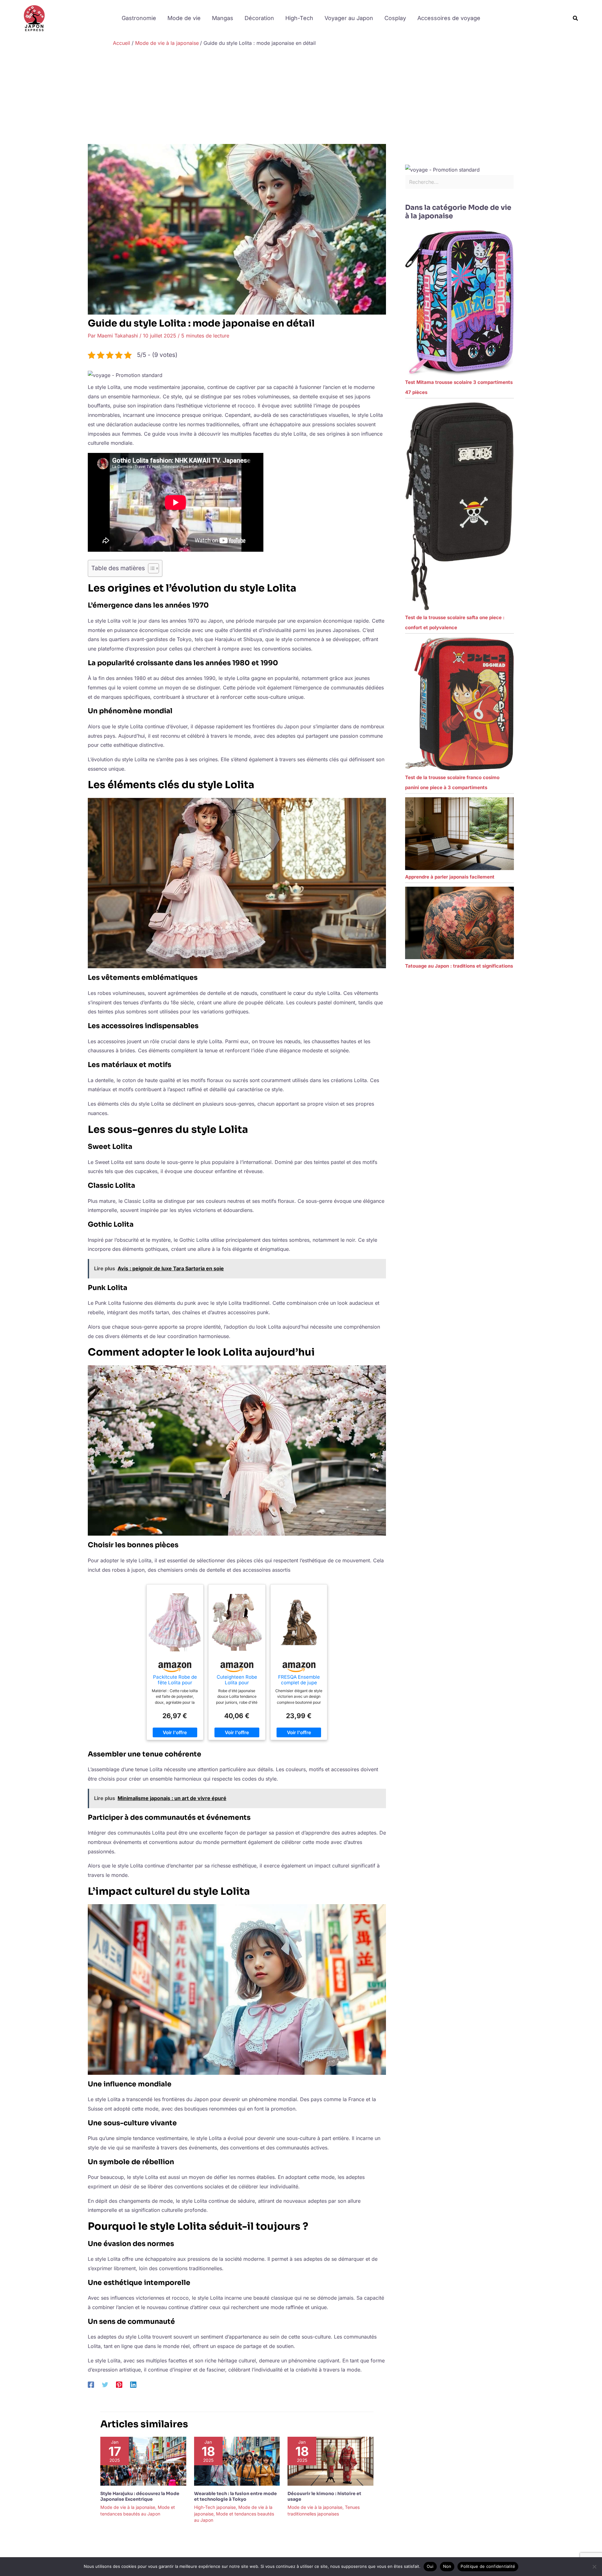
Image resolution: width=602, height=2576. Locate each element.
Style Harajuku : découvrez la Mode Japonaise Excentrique (140, 2496)
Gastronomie (139, 18)
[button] (576, 18)
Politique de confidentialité (488, 2566)
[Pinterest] (119, 2384)
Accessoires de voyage (449, 18)
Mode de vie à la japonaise (128, 2507)
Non (447, 2566)
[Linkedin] (133, 2384)
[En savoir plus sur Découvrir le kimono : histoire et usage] (330, 2461)
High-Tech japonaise (215, 2507)
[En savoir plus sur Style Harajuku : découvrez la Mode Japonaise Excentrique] (143, 2461)
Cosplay (395, 18)
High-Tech (299, 18)
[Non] (594, 2567)
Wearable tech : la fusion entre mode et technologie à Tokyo (235, 2496)
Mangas (223, 18)
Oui (430, 2566)
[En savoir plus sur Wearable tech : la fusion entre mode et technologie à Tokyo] (237, 2461)
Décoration (259, 18)
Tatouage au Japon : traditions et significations (459, 966)
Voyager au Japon (349, 18)
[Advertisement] (301, 97)
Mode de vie (184, 18)
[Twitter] (105, 2384)
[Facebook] (91, 2384)
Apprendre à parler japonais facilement (450, 877)
